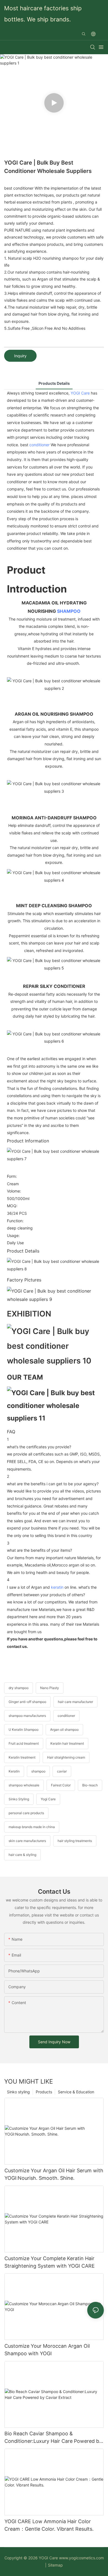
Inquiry (20, 356)
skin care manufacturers (27, 1841)
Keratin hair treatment (67, 1743)
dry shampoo (19, 1688)
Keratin (14, 1771)
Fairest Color (61, 1785)
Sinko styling (18, 2092)
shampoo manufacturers (27, 1716)
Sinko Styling (19, 1799)
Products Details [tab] (54, 383)
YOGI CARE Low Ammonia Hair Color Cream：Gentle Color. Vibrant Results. (49, 2525)
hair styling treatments (75, 1841)
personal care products (26, 1813)
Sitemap (55, 2565)
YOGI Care (80, 393)
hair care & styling (22, 1855)
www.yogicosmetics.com (81, 2558)
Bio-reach (90, 1785)
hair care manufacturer (75, 1702)
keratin (57, 1587)
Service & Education (76, 2092)
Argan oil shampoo (64, 1730)
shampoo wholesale (24, 1785)
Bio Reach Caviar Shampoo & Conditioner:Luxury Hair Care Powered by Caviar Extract (53, 2438)
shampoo (38, 1771)
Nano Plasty (50, 1688)
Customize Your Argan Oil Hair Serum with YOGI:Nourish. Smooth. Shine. (54, 2174)
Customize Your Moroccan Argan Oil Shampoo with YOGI (47, 2350)
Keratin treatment (22, 1757)
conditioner (39, 445)
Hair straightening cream (66, 1757)
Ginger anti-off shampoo (27, 1702)
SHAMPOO (69, 611)
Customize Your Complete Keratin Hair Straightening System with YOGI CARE (50, 2262)
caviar (62, 1771)
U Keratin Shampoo (24, 1730)
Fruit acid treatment (24, 1743)
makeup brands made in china (32, 1827)
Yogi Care (48, 1799)
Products (44, 2092)
